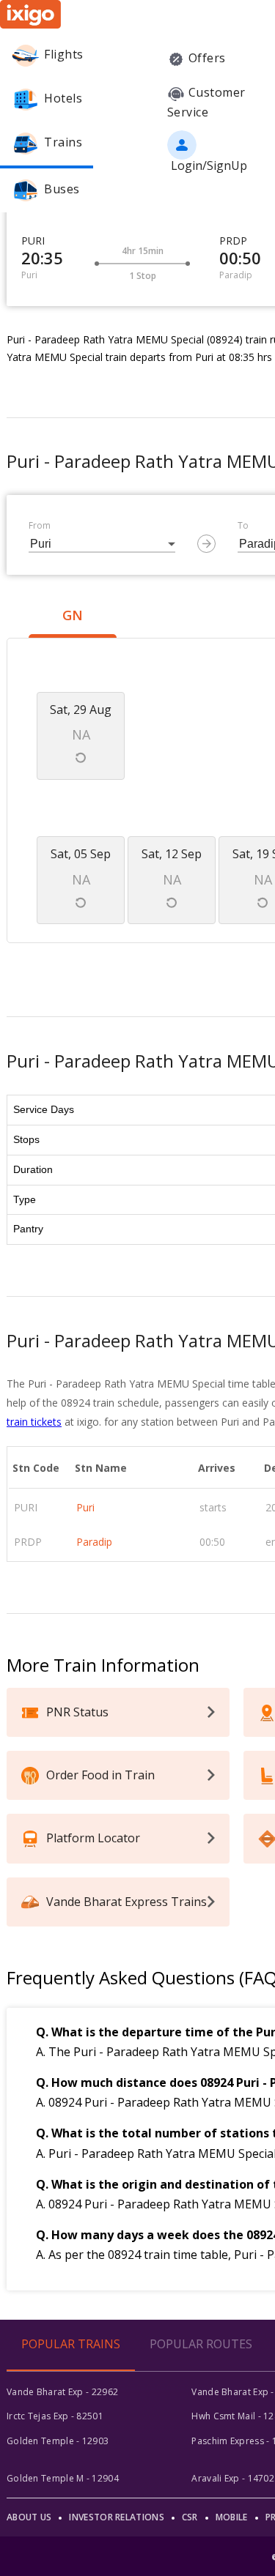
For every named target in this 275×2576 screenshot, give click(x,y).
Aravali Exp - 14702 (233, 2478)
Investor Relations (116, 2517)
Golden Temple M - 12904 (63, 2478)
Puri (85, 1507)
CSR (190, 2517)
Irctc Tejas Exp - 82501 (55, 2416)
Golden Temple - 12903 (58, 2441)
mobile (232, 2517)
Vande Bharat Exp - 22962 (62, 2392)
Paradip (94, 1542)
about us (29, 2517)
